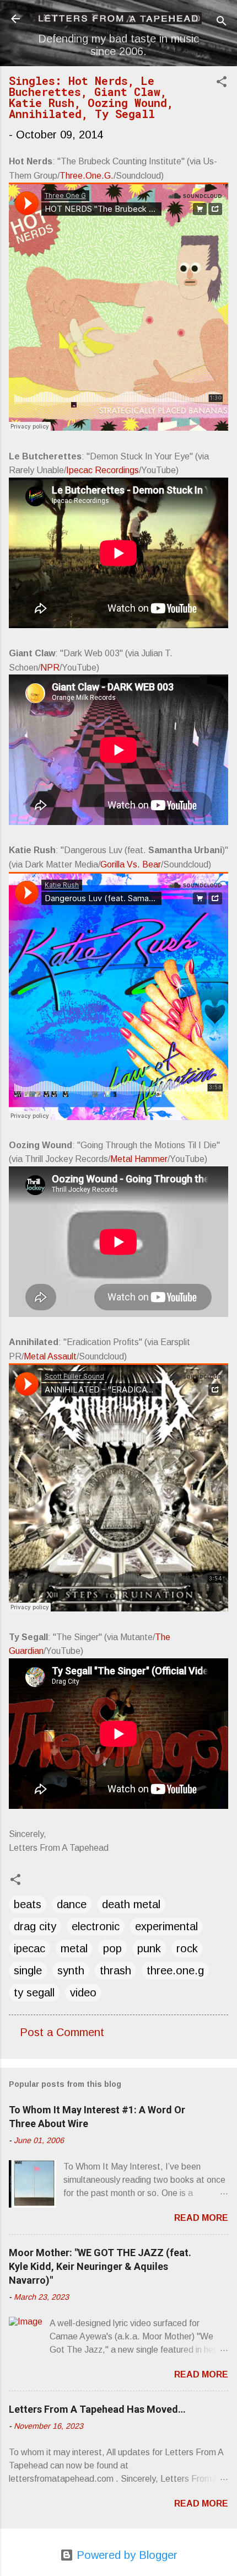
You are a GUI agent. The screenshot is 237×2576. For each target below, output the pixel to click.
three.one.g (175, 1970)
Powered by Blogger (125, 2555)
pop (112, 1948)
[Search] (222, 22)
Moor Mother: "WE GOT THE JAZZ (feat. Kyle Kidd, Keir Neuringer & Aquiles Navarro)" (100, 2266)
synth (71, 1970)
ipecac (29, 1948)
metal (74, 1948)
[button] (222, 83)
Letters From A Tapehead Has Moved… (97, 2409)
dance (72, 1904)
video (83, 1993)
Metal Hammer (139, 1159)
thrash (115, 1970)
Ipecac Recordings (103, 470)
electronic (96, 1926)
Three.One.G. (87, 176)
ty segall (34, 1993)
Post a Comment (62, 2032)
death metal (131, 1904)
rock (187, 1948)
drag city (35, 1926)
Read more (201, 2218)
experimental (166, 1926)
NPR (50, 668)
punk (149, 1948)
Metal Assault (50, 1356)
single (28, 1970)
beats (28, 1904)
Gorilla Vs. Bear (131, 864)
